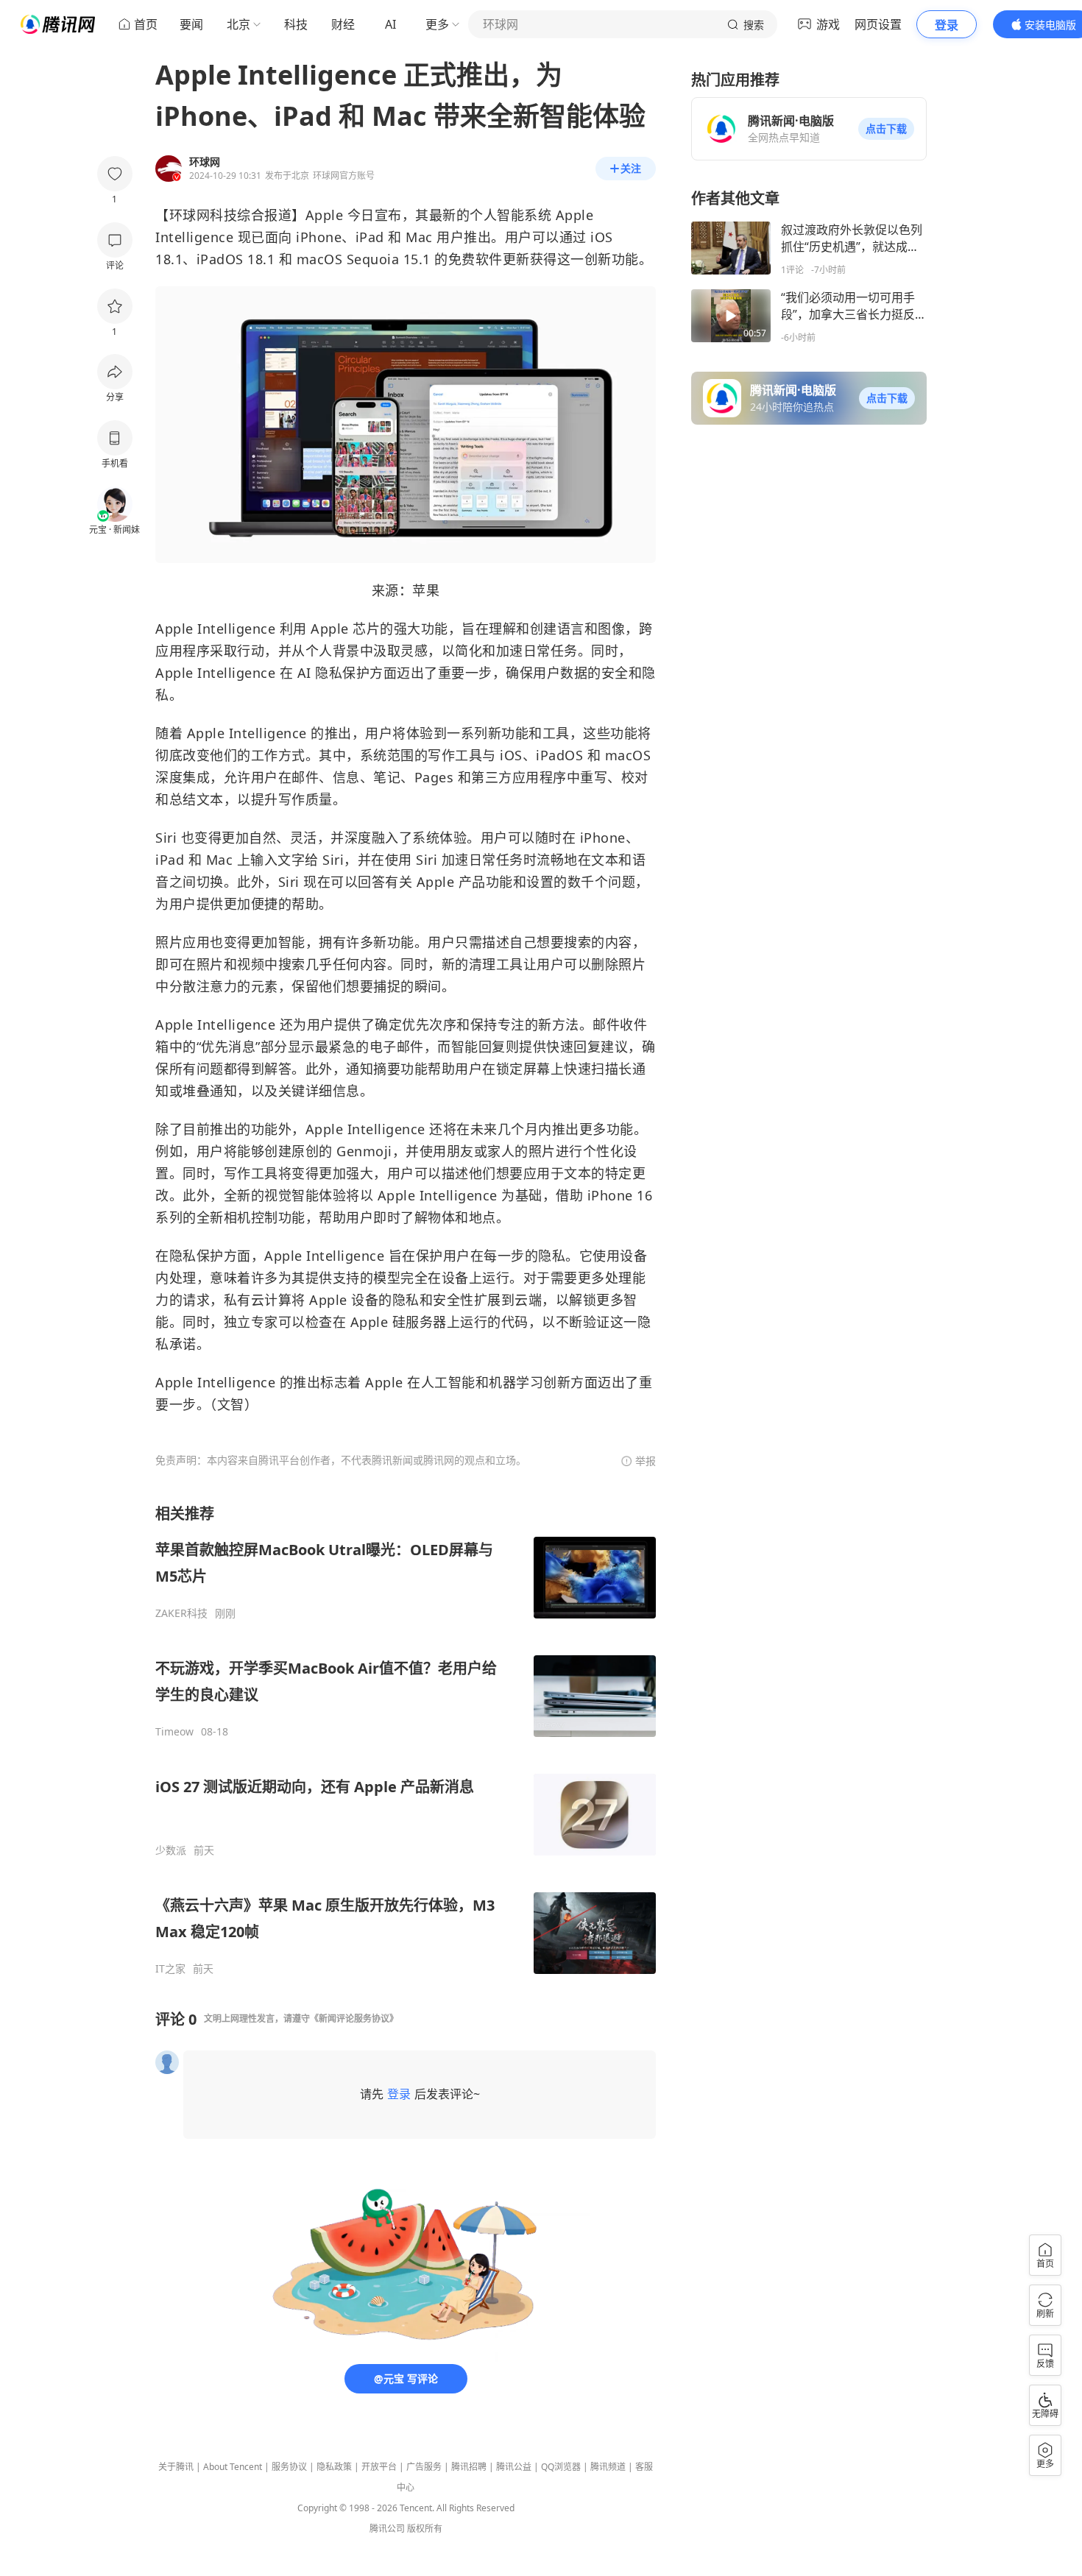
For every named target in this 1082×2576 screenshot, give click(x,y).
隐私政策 (334, 2467)
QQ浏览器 (561, 2467)
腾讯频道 (608, 2467)
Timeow (174, 1732)
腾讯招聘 (469, 2467)
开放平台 (379, 2467)
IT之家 (170, 1969)
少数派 (171, 1850)
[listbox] (406, 1740)
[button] (886, 129)
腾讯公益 (514, 2467)
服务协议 (289, 2467)
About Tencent (233, 2467)
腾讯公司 (387, 2529)
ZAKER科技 (181, 1613)
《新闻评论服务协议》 (354, 2018)
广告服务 (424, 2467)
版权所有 (425, 2529)
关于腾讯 (176, 2467)
